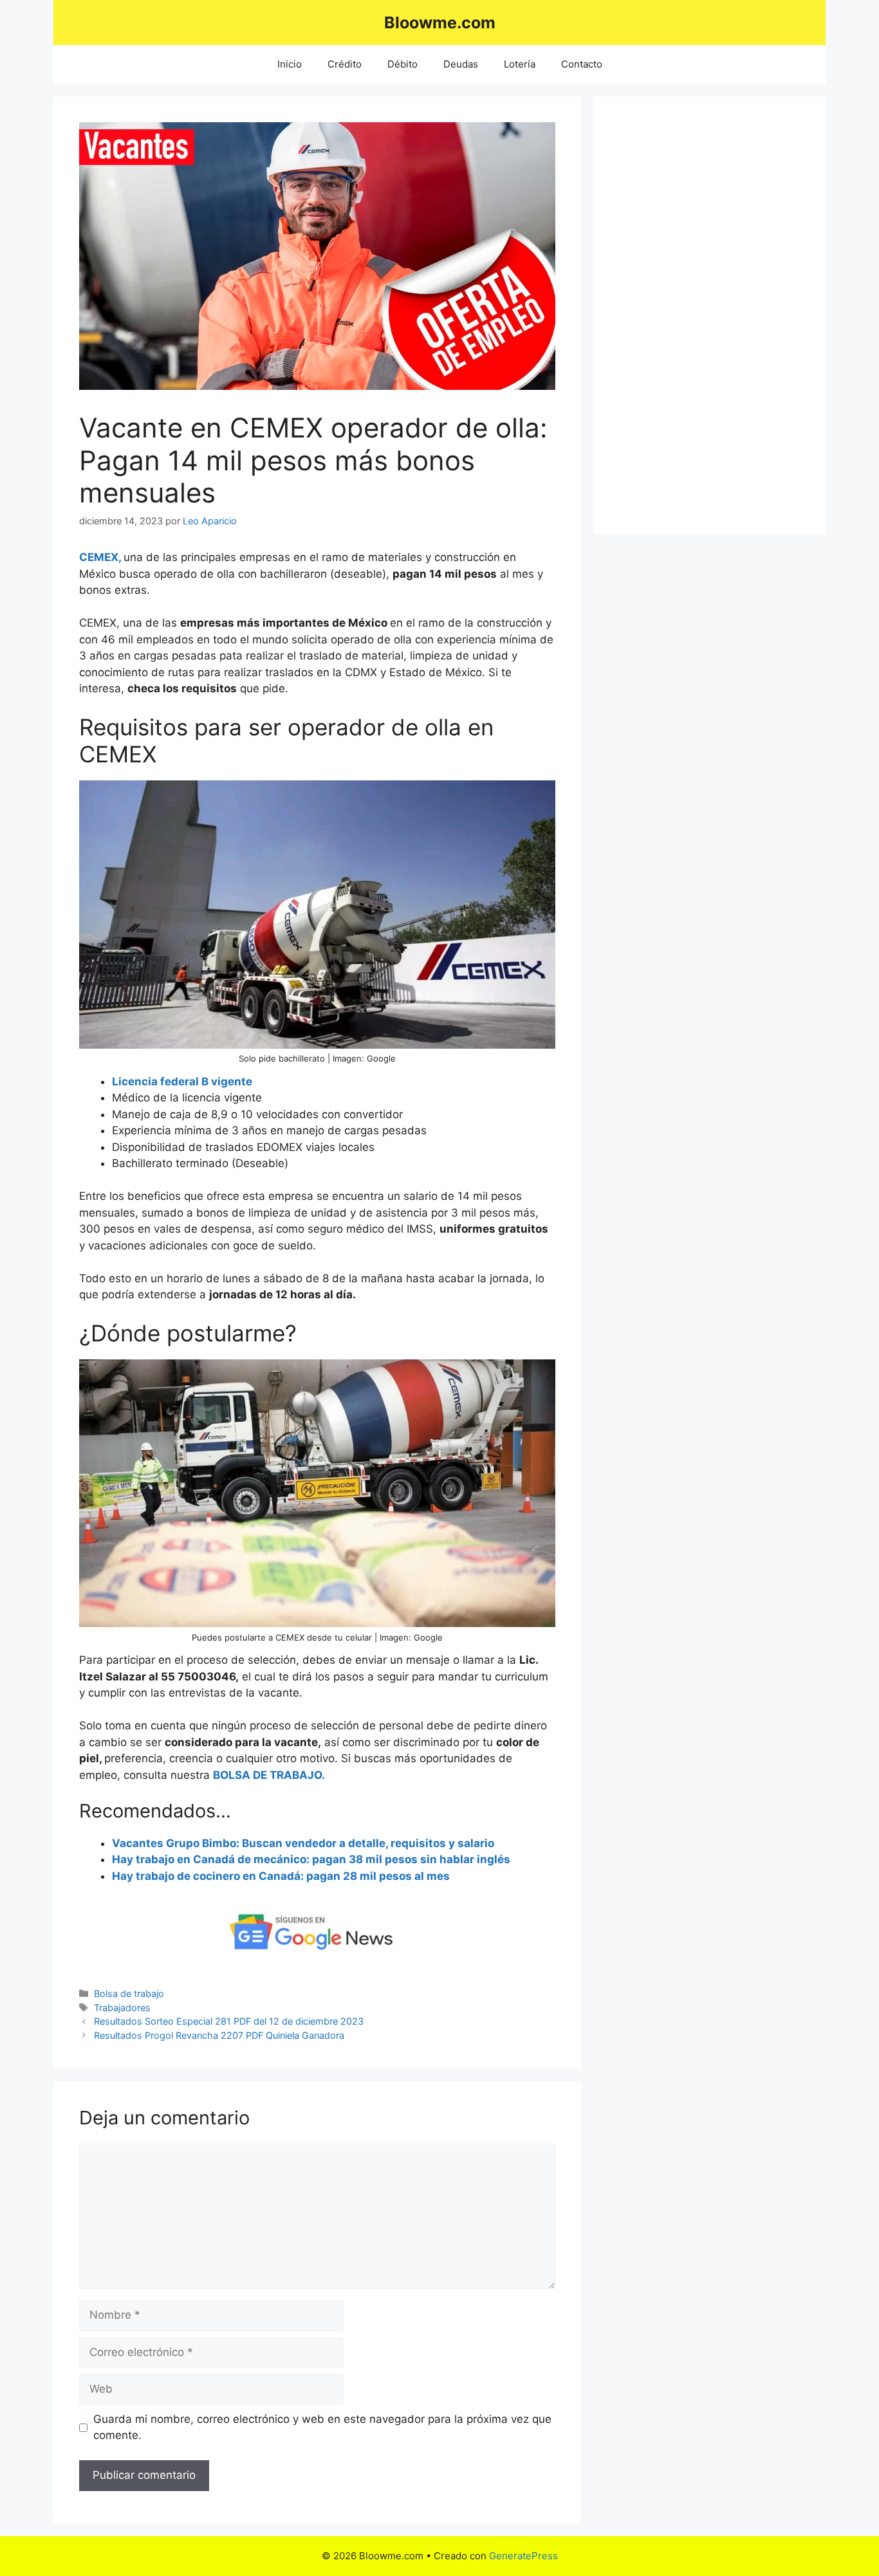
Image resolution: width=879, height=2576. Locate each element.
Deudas (461, 64)
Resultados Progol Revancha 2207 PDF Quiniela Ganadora (219, 2035)
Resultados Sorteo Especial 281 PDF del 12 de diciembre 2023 (229, 2021)
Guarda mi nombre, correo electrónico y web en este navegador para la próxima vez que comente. (322, 2427)
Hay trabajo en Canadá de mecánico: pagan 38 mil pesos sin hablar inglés (311, 1859)
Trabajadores (122, 2008)
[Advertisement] (710, 315)
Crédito (345, 64)
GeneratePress (523, 2556)
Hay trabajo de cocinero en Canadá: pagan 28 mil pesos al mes (281, 1876)
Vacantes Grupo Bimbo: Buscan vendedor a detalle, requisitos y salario (303, 1843)
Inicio (290, 64)
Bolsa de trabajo (129, 1993)
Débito (402, 64)
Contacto (582, 64)
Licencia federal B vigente (182, 1081)
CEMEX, (101, 557)
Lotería (520, 64)
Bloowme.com (440, 23)
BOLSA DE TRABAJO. (269, 1775)
